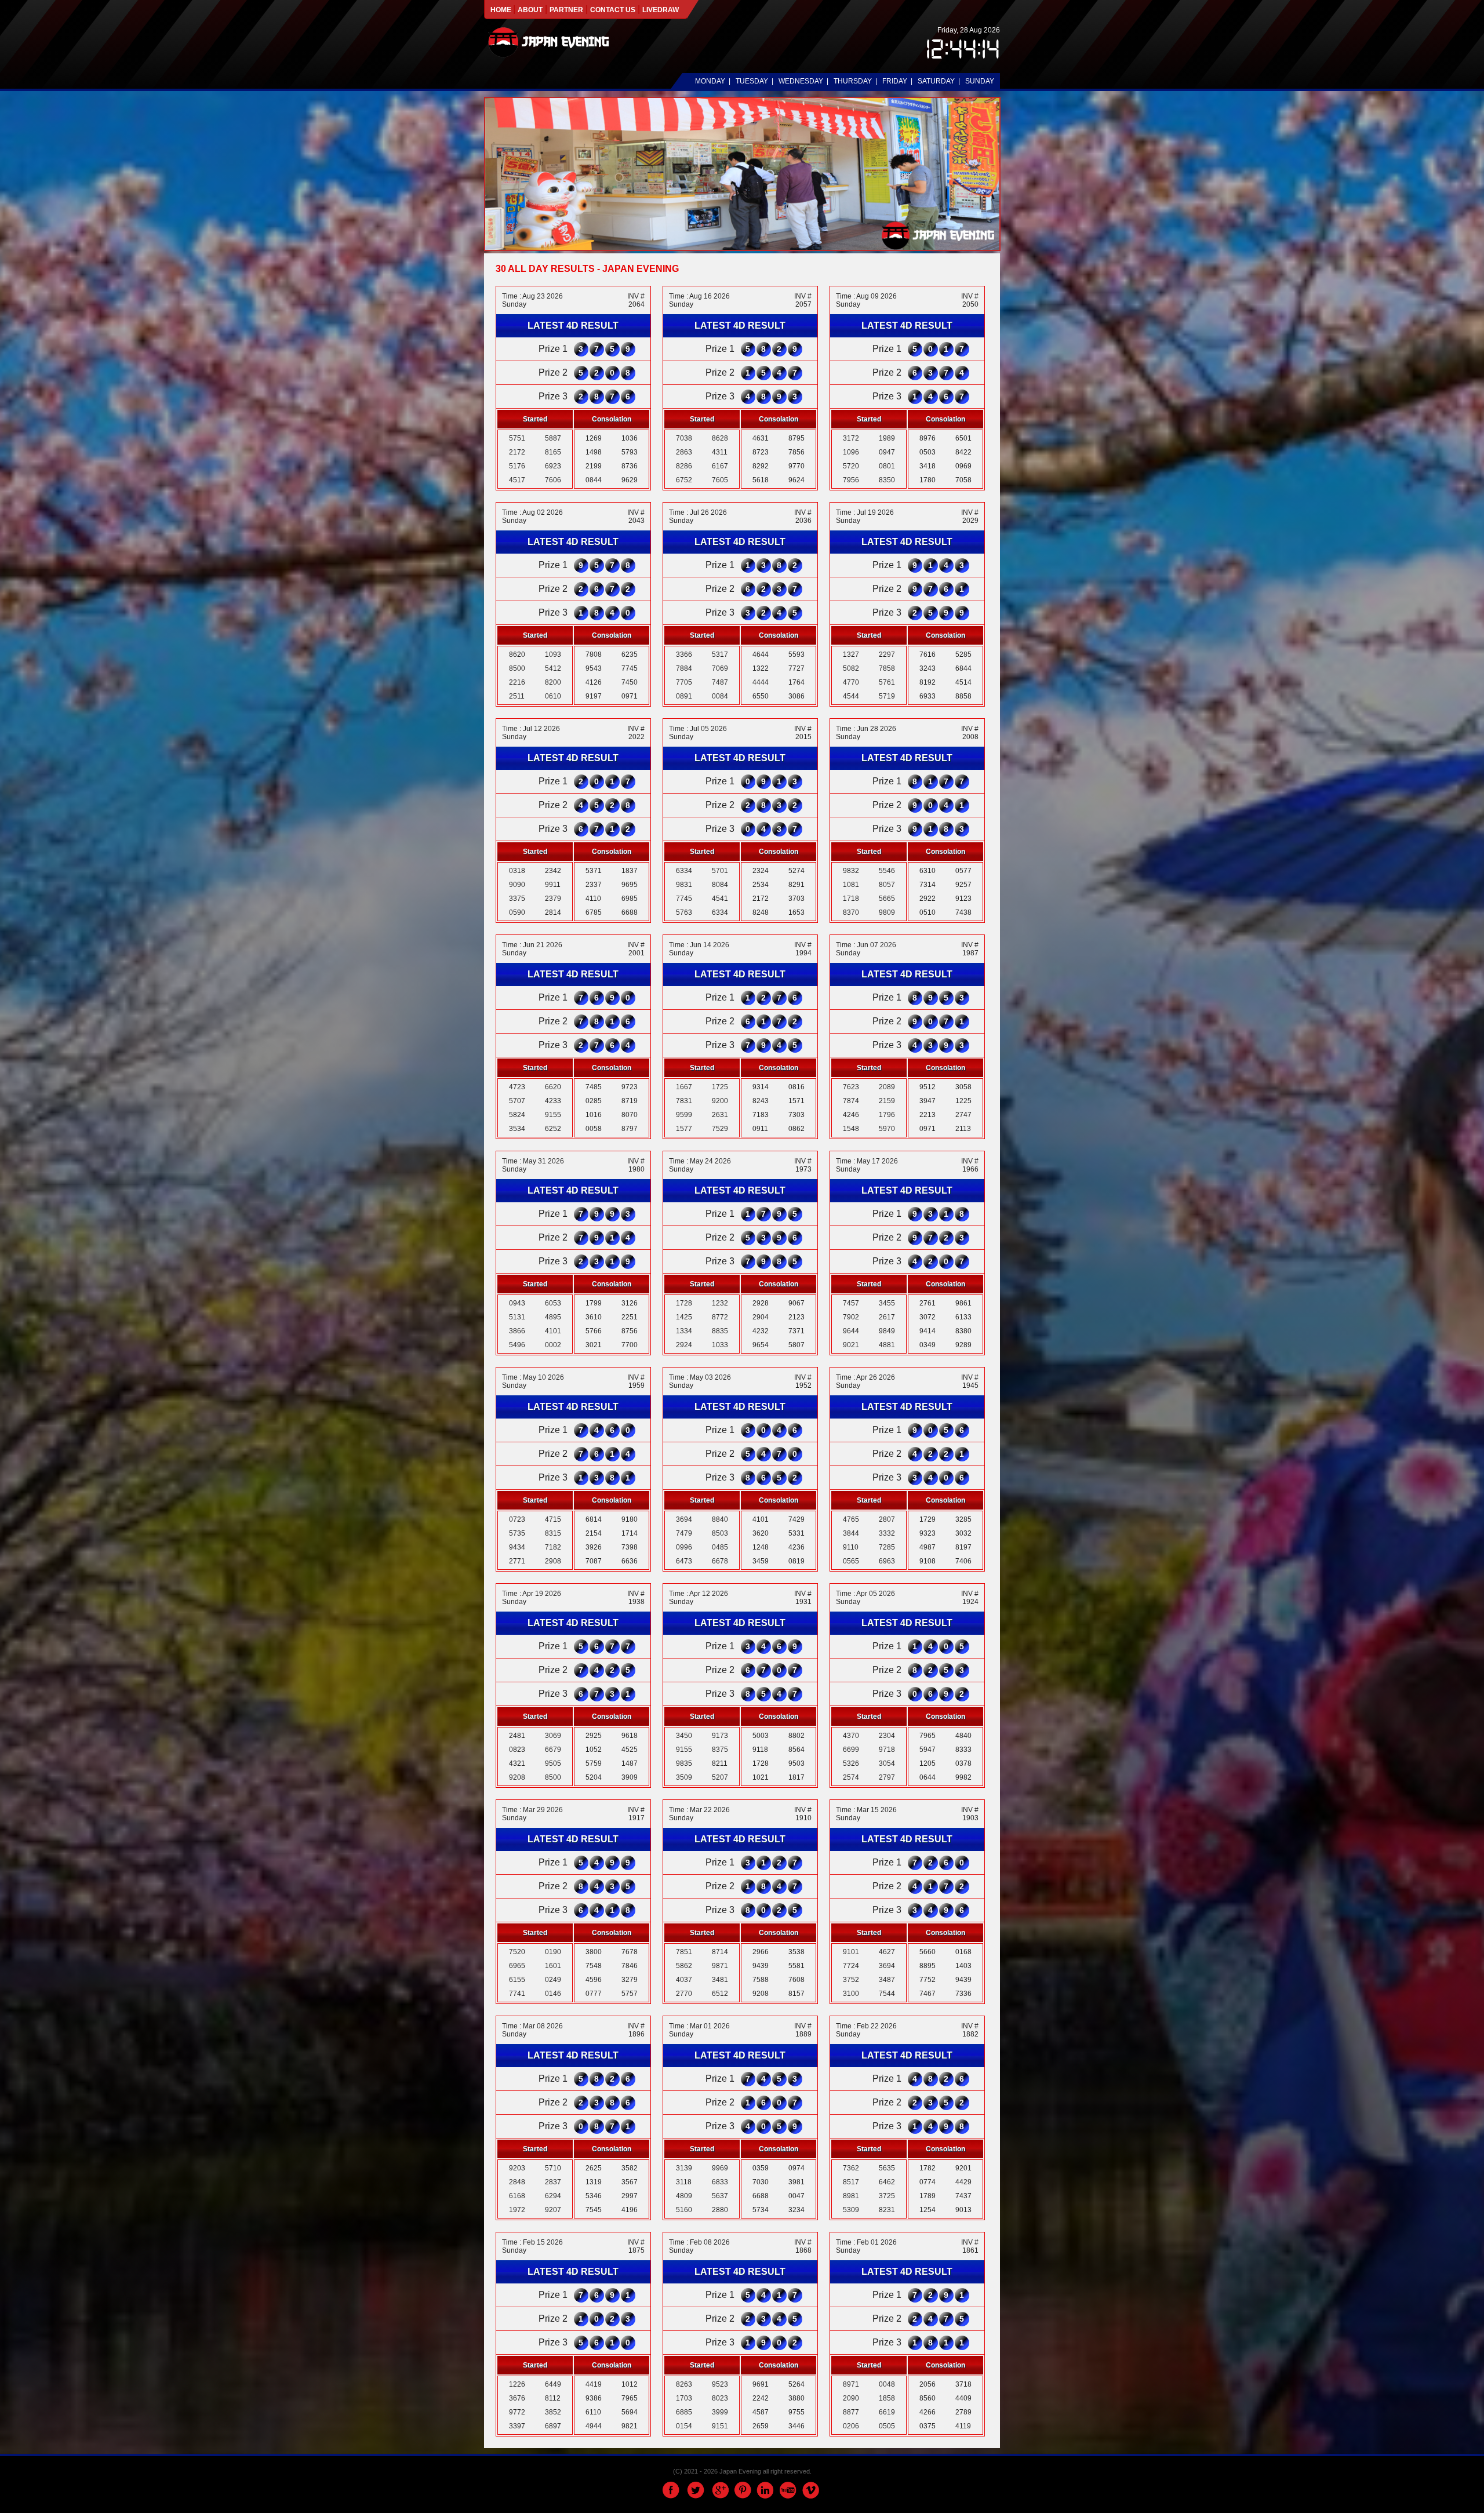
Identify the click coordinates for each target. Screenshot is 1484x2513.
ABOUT (530, 10)
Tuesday (752, 81)
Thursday (853, 81)
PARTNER (566, 10)
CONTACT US (613, 10)
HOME (502, 10)
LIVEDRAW (661, 10)
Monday (710, 81)
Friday (895, 81)
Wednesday (801, 81)
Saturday (936, 81)
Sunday (980, 81)
